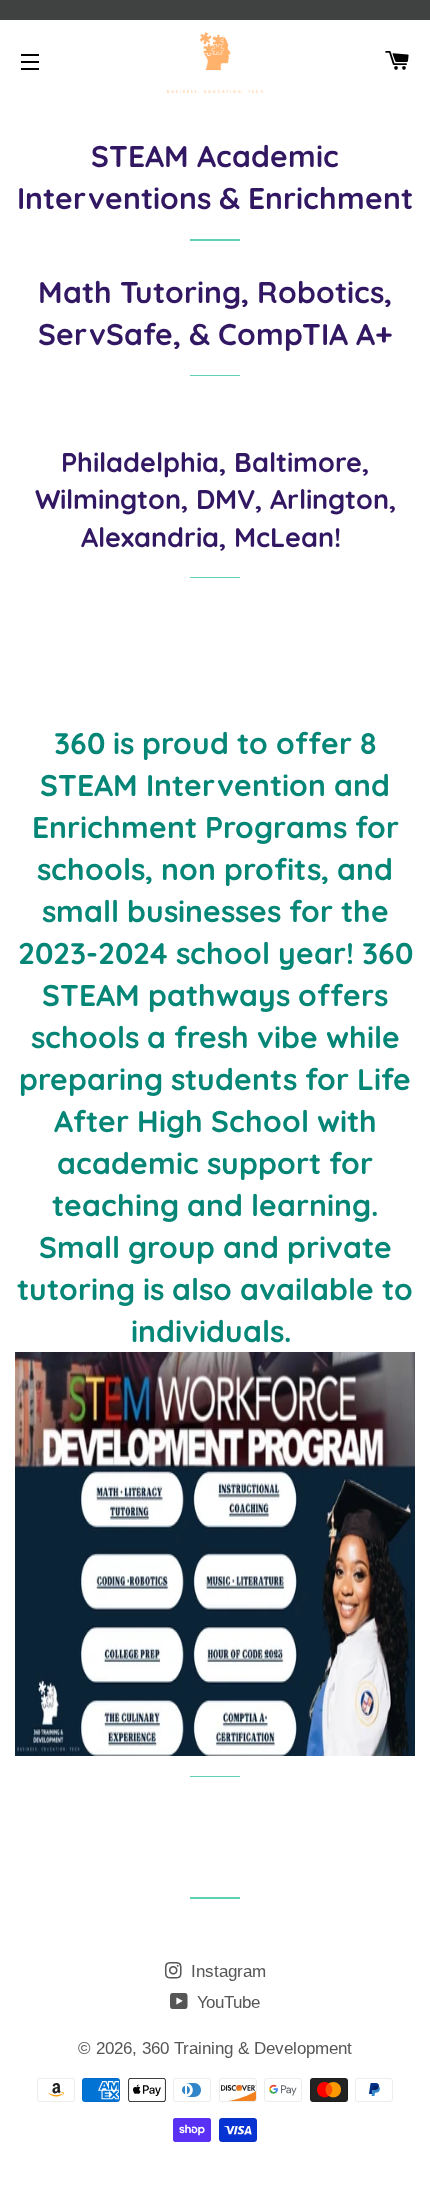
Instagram (226, 1971)
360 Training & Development (247, 2048)
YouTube (226, 2002)
